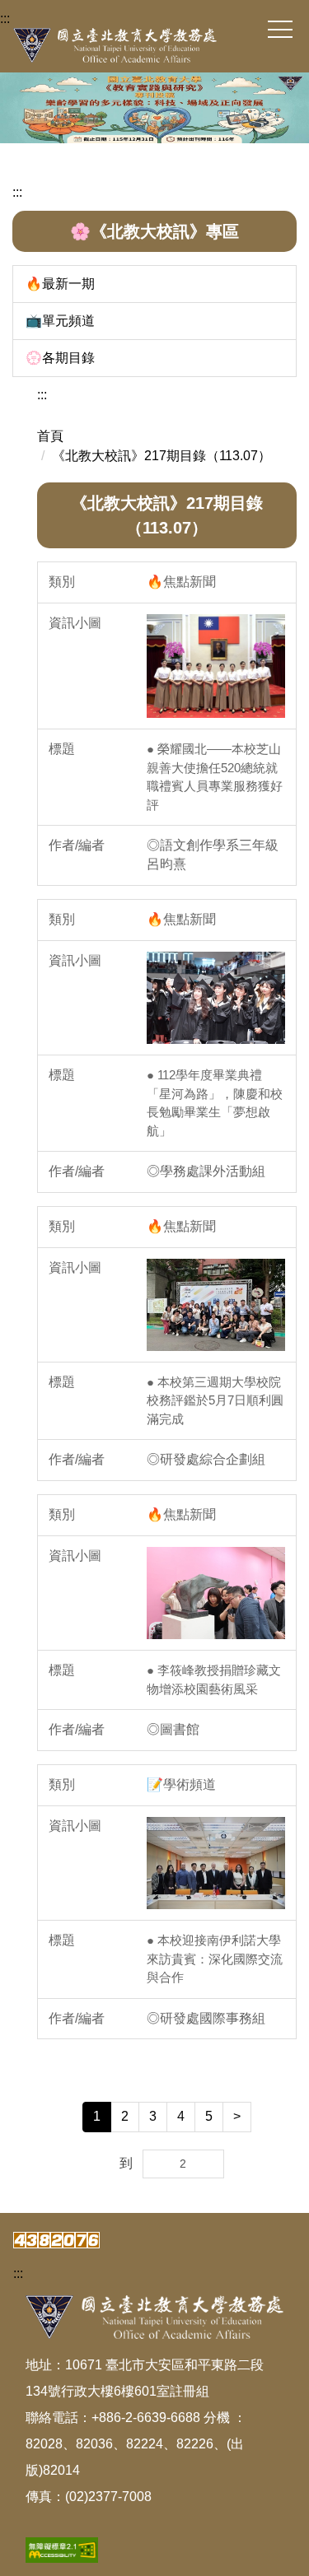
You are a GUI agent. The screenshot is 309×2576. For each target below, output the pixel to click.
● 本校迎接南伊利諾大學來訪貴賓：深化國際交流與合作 (215, 1959)
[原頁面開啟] (154, 108)
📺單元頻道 (60, 321)
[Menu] (280, 30)
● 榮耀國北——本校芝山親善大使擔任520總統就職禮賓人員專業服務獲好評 (215, 777)
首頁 (50, 436)
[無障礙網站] (62, 2549)
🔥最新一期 (60, 284)
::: (5, 19)
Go (211, 2155)
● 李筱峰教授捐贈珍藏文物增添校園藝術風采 (214, 1679)
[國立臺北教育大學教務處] (154, 45)
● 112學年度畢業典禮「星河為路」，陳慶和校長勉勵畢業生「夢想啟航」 (215, 1103)
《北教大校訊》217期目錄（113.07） (162, 456)
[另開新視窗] (216, 666)
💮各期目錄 (60, 358)
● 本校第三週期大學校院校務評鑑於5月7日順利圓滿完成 (215, 1400)
